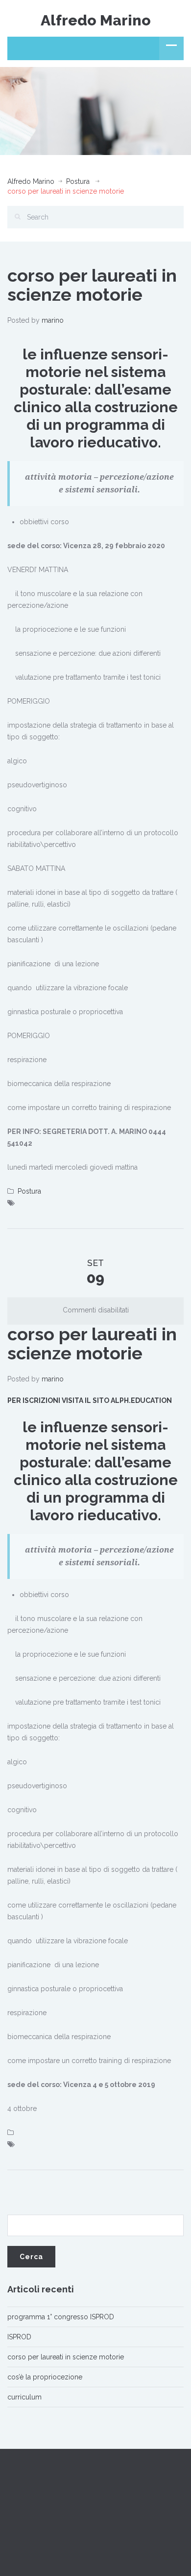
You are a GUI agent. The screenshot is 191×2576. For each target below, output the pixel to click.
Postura (78, 181)
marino (53, 320)
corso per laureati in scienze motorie (66, 2357)
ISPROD (19, 2337)
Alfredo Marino (96, 20)
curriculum (24, 2397)
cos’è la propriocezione (45, 2377)
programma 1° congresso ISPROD (61, 2317)
